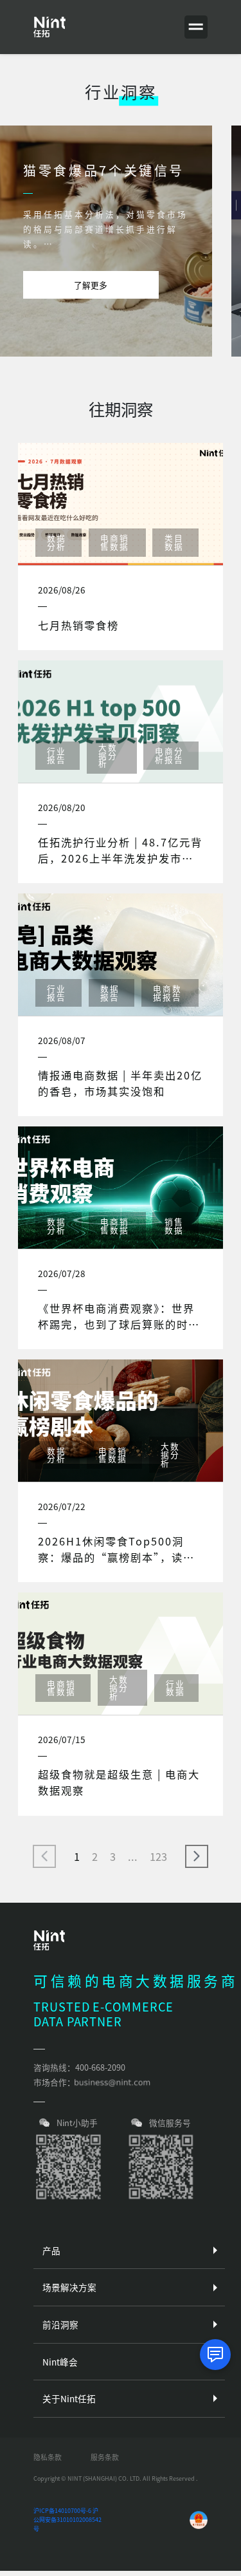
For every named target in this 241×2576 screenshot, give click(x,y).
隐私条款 (48, 2457)
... (133, 1856)
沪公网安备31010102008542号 (67, 2519)
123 (158, 1856)
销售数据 (174, 1226)
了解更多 (91, 285)
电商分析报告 (169, 755)
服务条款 (105, 2457)
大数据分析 (108, 755)
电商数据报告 (167, 993)
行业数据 (175, 1688)
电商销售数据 (115, 542)
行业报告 (57, 755)
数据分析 (57, 542)
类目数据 (174, 542)
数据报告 (110, 993)
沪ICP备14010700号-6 (62, 2511)
